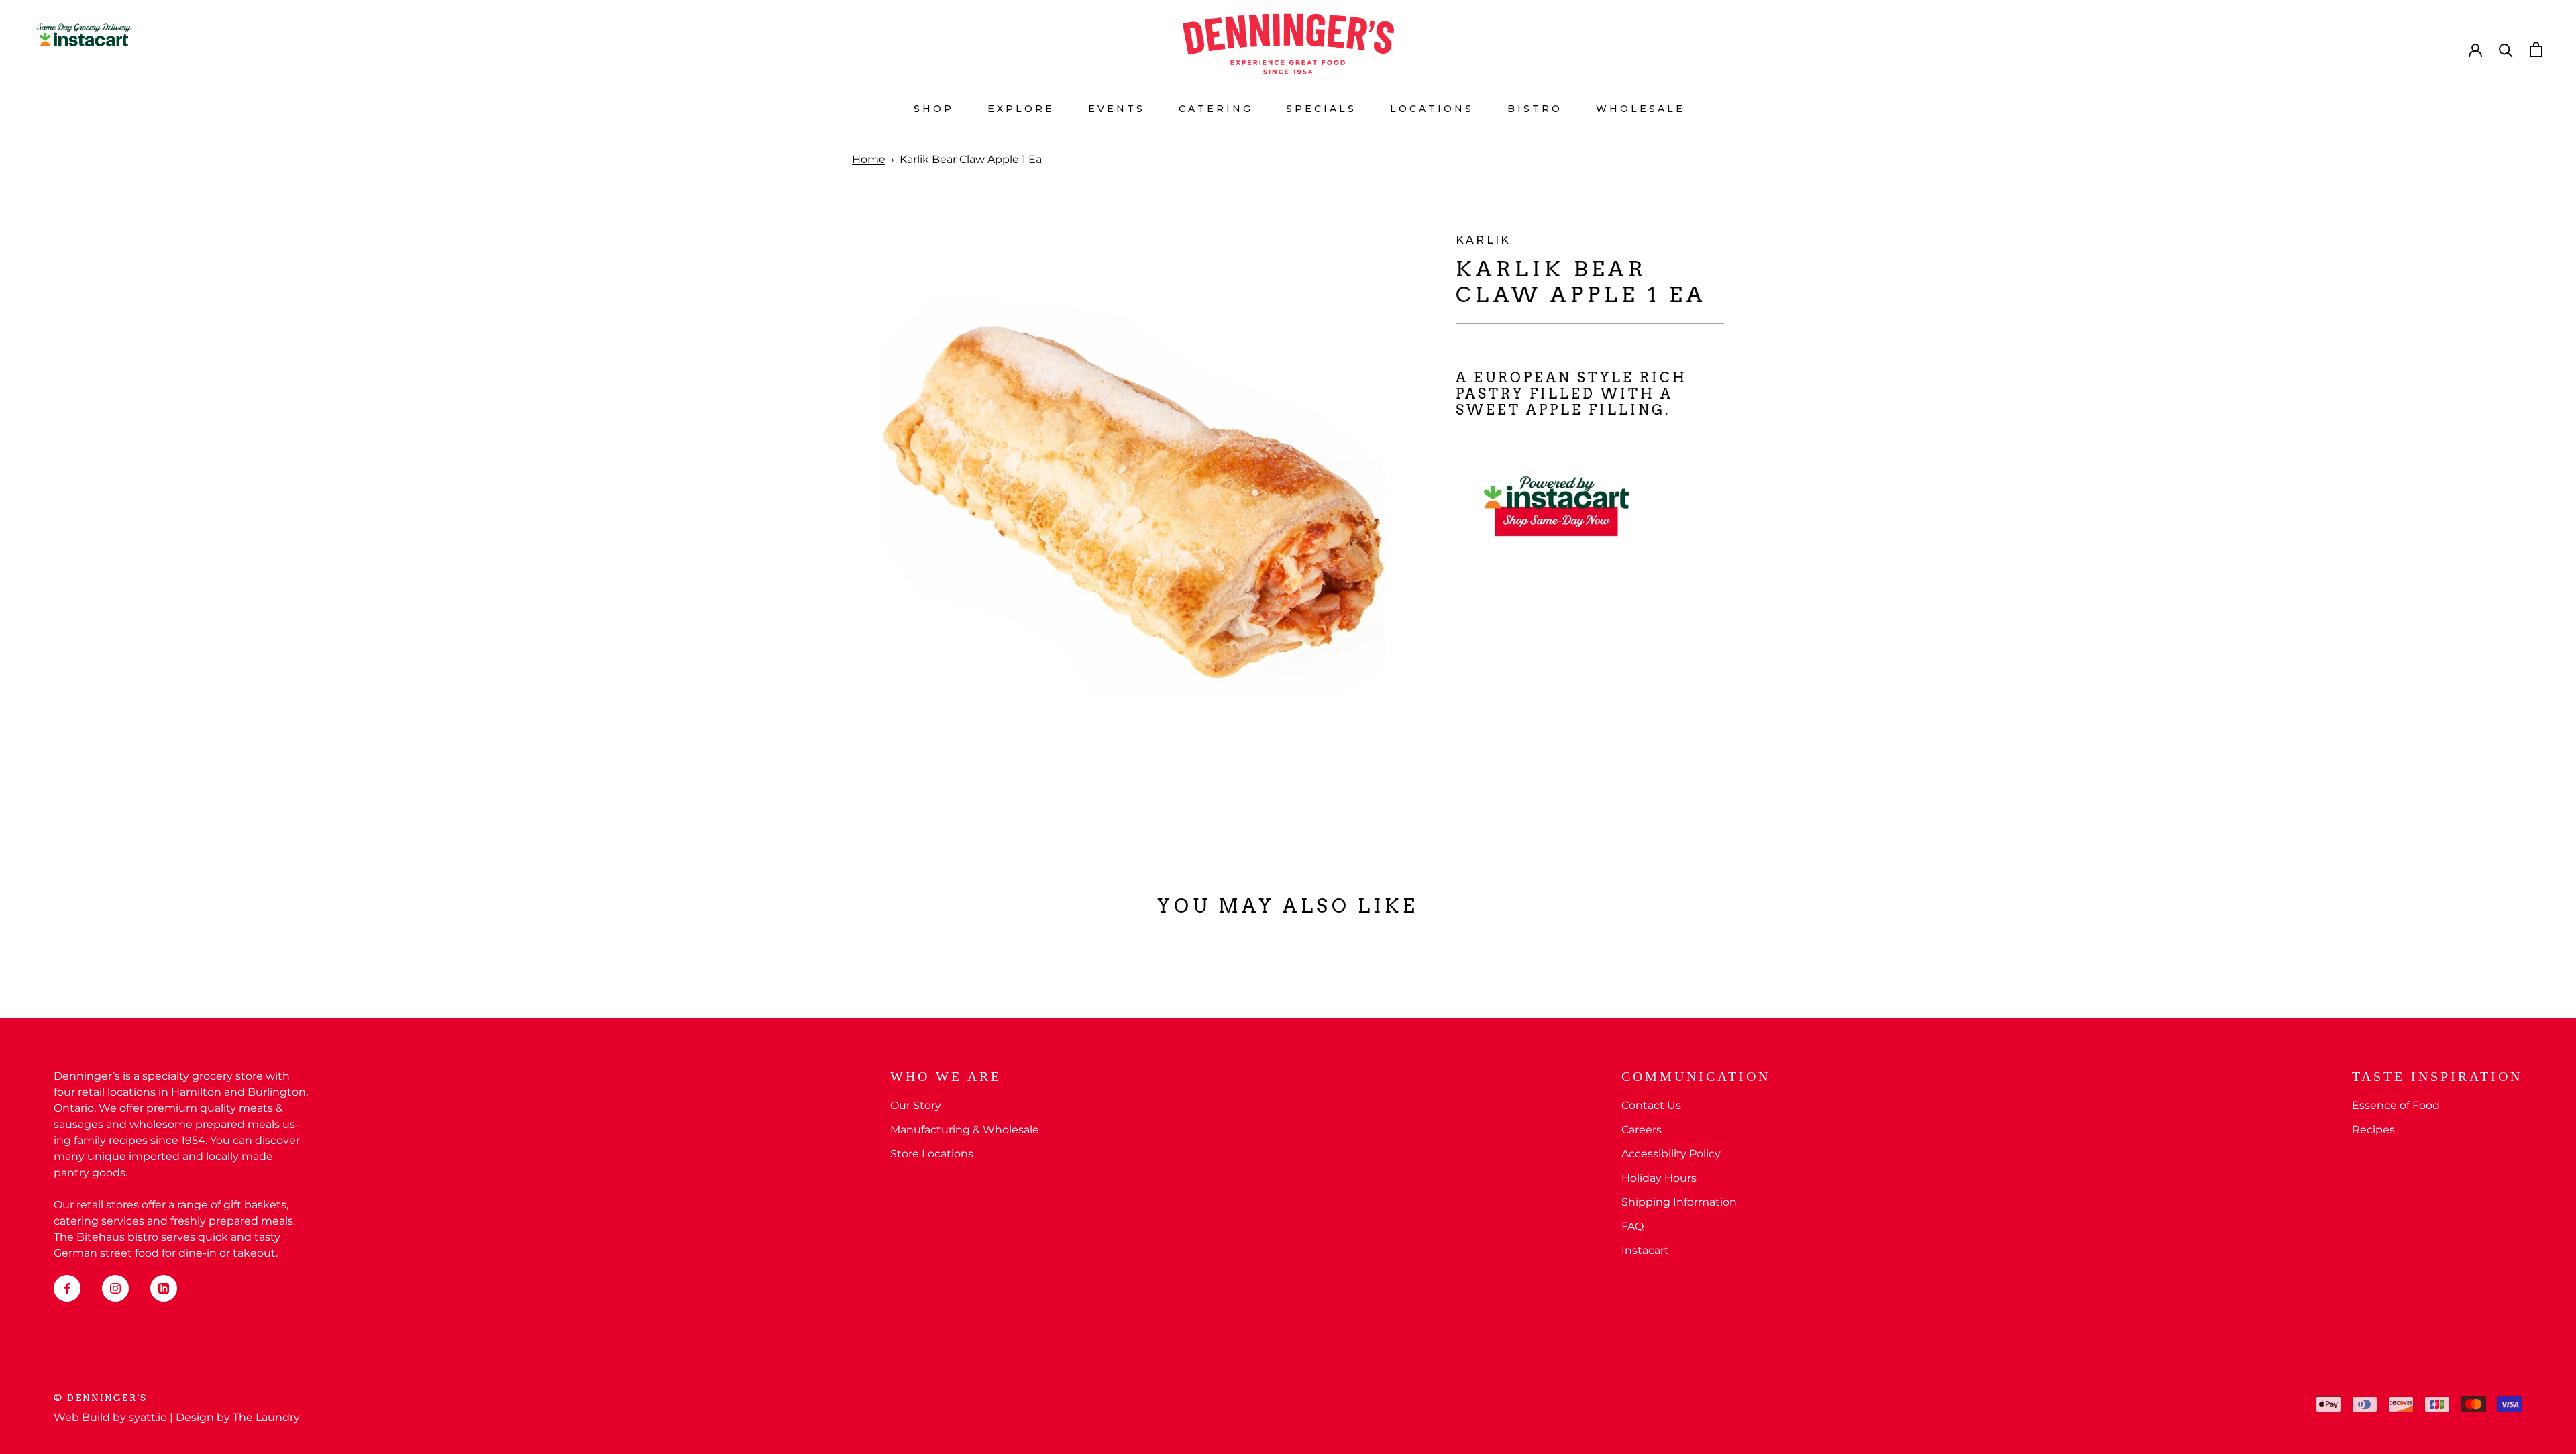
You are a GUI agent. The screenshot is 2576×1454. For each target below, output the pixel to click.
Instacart (1645, 1250)
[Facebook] (67, 1288)
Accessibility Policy (1671, 1154)
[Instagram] (115, 1288)
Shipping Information (1679, 1202)
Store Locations (932, 1154)
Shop (934, 109)
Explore (1021, 109)
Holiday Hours (1659, 1178)
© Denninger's (101, 1398)
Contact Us (1651, 1105)
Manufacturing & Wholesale (965, 1130)
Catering (1216, 109)
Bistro (1535, 109)
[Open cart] (2536, 49)
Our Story (916, 1105)
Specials (1321, 109)
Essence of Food (2396, 1105)
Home (869, 159)
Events (1117, 109)
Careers (1642, 1130)
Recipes (2373, 1130)
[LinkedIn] (164, 1288)
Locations (1432, 109)
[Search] (2506, 49)
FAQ (1632, 1226)
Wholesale (1641, 109)
